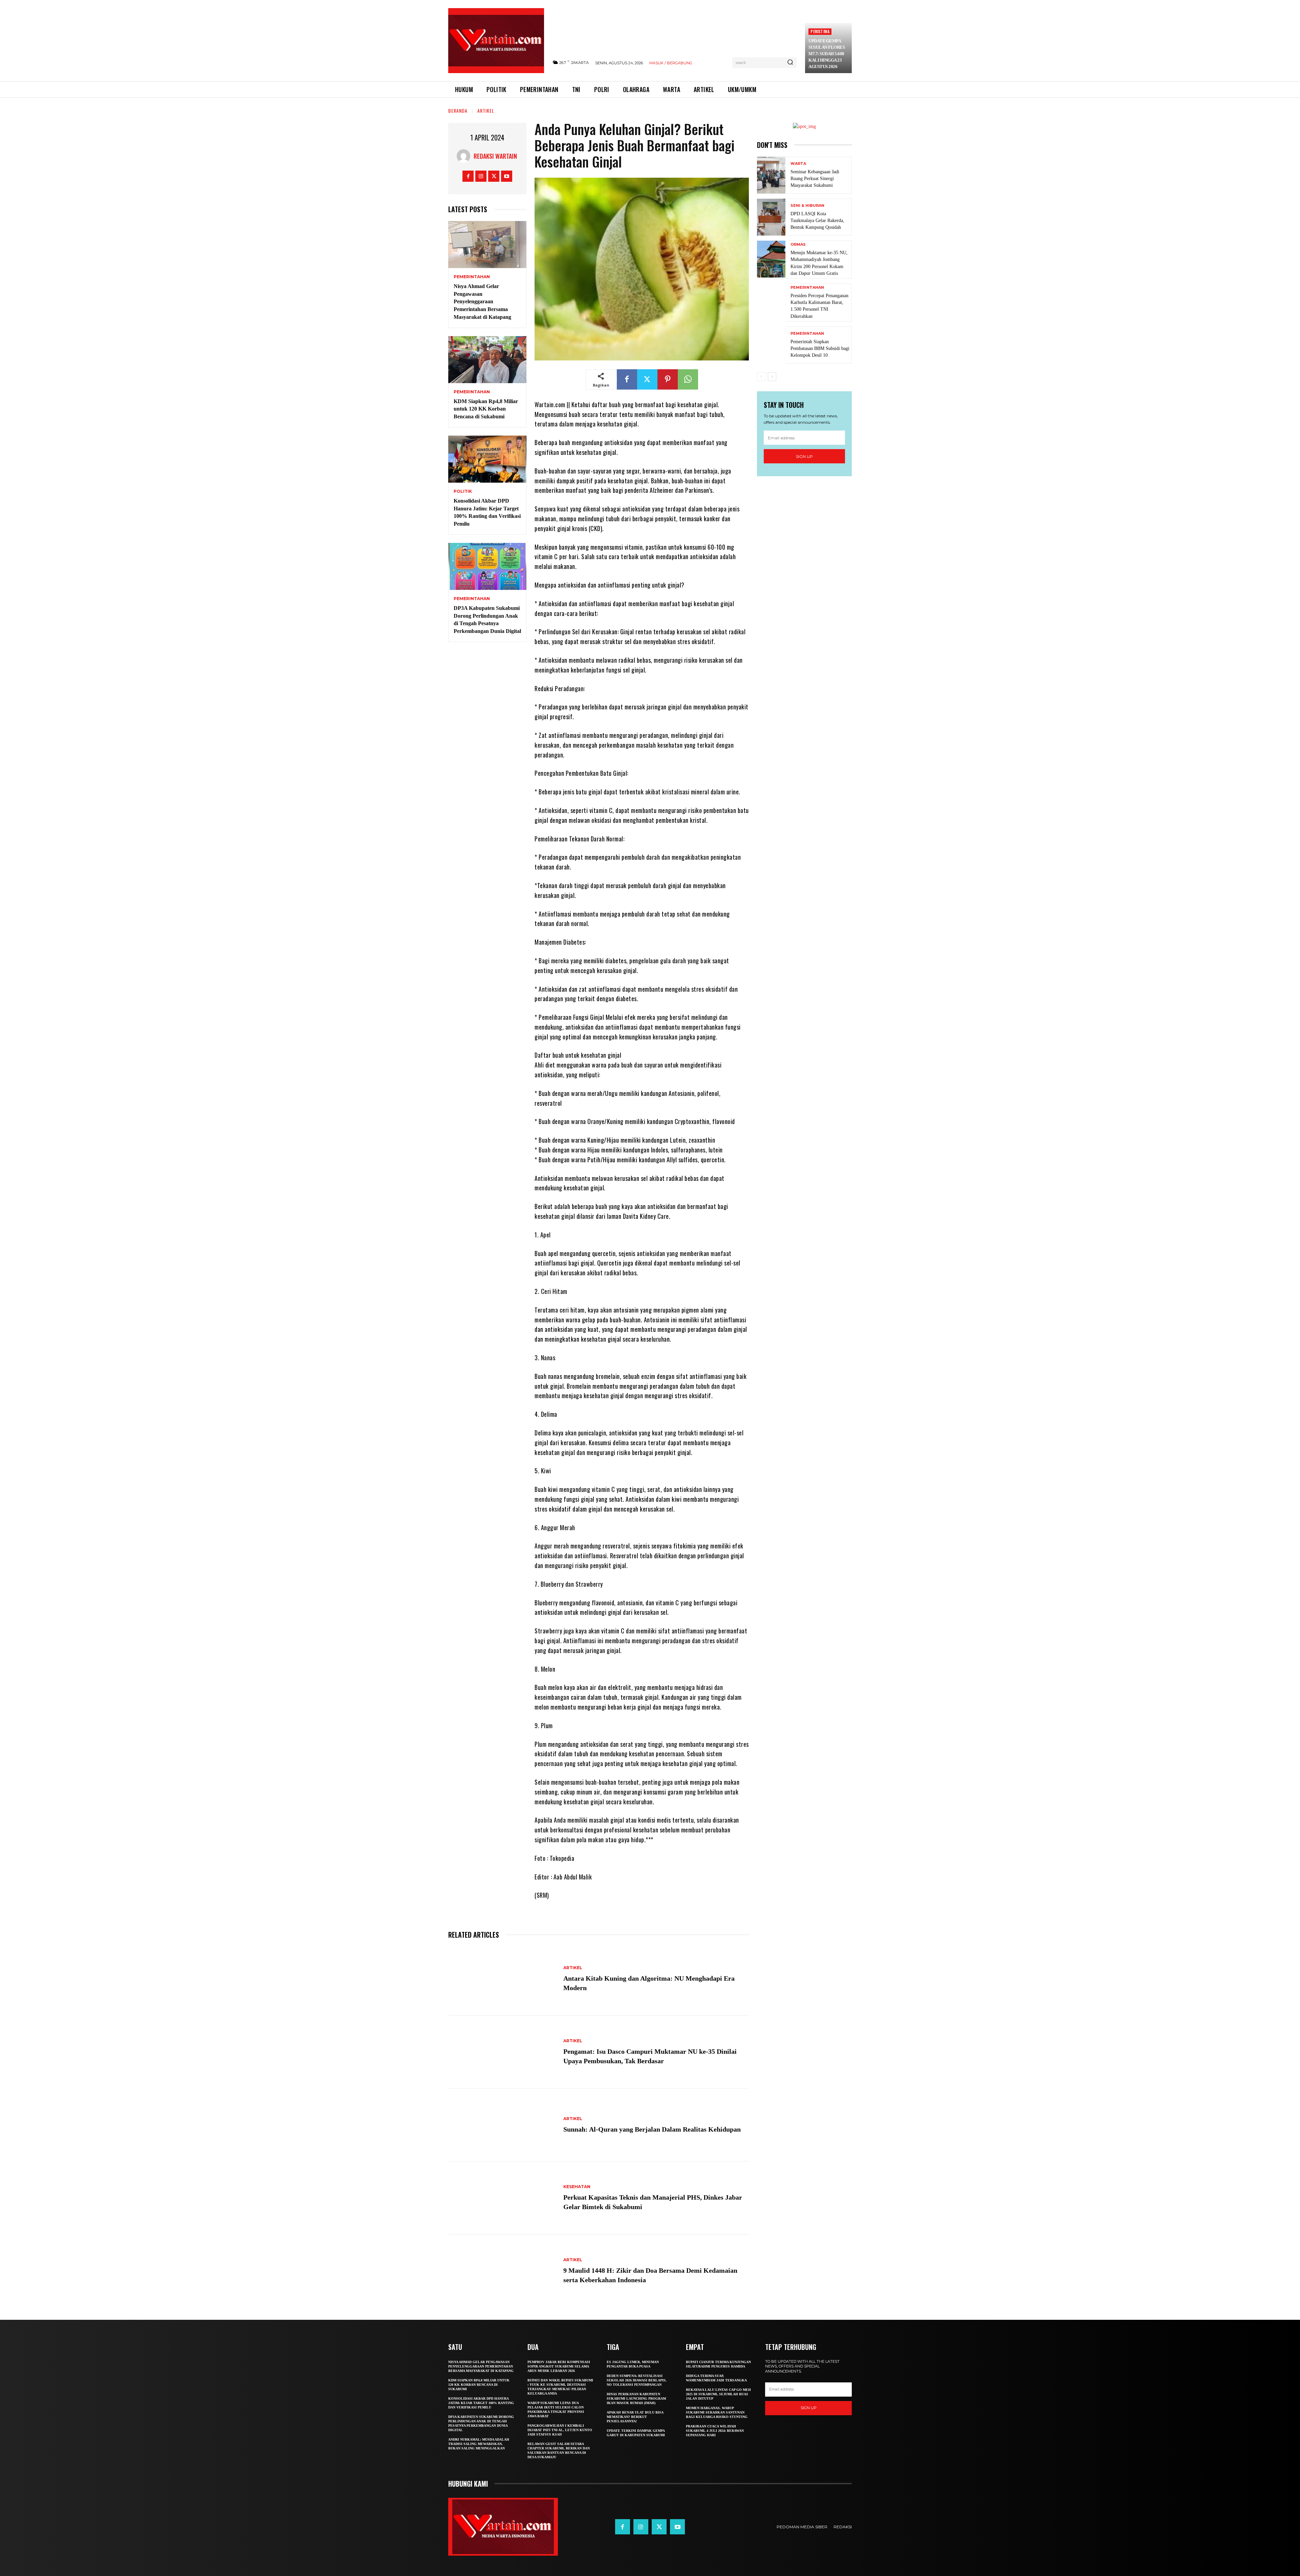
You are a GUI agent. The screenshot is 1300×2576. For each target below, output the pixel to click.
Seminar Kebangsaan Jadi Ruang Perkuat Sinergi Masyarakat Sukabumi (815, 179)
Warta (798, 164)
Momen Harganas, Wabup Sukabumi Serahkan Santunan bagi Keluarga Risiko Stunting (717, 2412)
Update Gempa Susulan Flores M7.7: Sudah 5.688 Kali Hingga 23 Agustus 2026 (827, 54)
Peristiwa (820, 31)
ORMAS (798, 245)
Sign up (804, 456)
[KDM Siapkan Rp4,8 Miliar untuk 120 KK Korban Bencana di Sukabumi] (487, 360)
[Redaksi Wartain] (465, 156)
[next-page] (772, 377)
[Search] (790, 63)
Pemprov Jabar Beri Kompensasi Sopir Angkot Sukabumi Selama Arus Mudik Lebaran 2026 (559, 2366)
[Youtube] (507, 176)
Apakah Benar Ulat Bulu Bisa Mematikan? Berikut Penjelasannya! (635, 2417)
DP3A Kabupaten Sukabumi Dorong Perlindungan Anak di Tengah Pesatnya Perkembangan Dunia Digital (481, 2423)
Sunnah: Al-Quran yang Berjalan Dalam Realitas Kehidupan (653, 2129)
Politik (463, 491)
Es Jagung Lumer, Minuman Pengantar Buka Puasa (633, 2364)
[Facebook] (468, 176)
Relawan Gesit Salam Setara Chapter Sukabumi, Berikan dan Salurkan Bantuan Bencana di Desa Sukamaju (559, 2450)
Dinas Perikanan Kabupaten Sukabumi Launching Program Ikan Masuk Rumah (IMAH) (636, 2398)
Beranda (458, 111)
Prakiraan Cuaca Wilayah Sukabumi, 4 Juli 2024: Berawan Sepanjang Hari (715, 2431)
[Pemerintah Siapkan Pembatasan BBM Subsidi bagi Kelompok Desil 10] (771, 345)
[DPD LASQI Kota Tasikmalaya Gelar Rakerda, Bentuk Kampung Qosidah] (771, 217)
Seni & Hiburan (807, 206)
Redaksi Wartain (495, 156)
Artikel (486, 111)
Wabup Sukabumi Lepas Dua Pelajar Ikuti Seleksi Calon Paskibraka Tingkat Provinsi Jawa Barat (556, 2409)
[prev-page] (761, 377)
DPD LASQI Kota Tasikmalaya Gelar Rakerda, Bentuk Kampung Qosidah (817, 221)
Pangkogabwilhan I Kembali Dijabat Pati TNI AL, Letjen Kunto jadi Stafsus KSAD (560, 2430)
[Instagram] (481, 176)
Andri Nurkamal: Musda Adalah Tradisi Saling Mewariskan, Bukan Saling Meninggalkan (479, 2444)
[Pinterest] (668, 379)
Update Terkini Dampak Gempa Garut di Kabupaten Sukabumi (636, 2433)
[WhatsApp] (688, 379)
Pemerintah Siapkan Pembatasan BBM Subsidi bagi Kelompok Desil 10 (820, 348)
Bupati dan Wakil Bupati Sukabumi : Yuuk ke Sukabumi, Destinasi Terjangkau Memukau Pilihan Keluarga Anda (560, 2387)
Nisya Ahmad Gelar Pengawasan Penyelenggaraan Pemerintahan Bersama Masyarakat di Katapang (482, 302)
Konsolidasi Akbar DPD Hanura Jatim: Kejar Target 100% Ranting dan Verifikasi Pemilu (481, 2403)
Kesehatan (577, 2187)
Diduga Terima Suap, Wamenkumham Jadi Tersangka (716, 2378)
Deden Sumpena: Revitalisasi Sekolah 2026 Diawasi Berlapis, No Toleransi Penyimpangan (637, 2380)
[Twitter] (494, 176)
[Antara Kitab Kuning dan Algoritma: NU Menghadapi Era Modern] (502, 1979)
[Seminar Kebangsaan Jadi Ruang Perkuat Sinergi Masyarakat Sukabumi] (771, 175)
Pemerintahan (472, 277)
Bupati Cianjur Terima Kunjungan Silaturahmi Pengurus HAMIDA (718, 2364)
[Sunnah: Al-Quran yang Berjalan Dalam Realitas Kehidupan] (502, 2125)
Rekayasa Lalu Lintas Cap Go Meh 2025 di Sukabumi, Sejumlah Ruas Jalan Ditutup (718, 2394)
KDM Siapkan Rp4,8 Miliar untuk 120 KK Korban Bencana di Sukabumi (486, 409)
